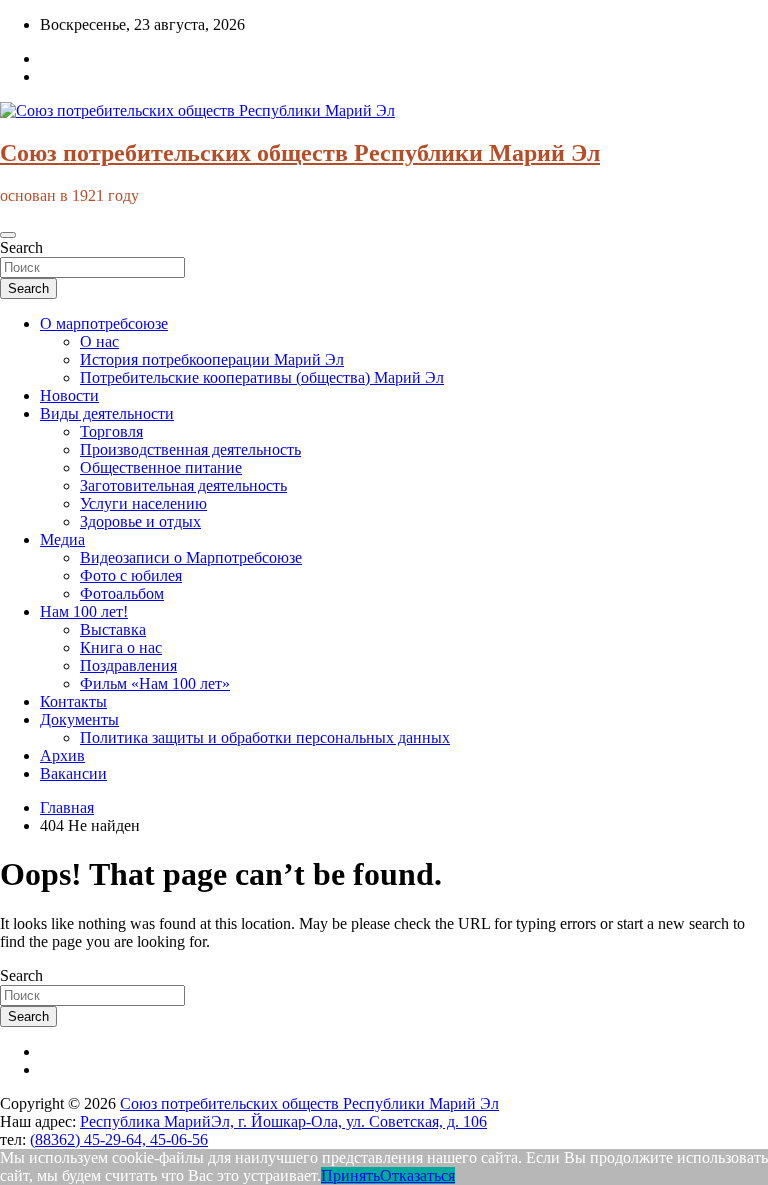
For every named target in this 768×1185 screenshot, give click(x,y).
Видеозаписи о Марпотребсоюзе (191, 557)
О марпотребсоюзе (104, 323)
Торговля (111, 431)
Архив (62, 755)
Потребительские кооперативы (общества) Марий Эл (262, 377)
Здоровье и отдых (140, 521)
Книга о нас (121, 647)
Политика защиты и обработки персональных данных (265, 737)
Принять (350, 1175)
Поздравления (128, 665)
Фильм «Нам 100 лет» (155, 683)
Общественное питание (161, 467)
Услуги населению (143, 503)
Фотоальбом (122, 593)
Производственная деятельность (190, 449)
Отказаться (417, 1175)
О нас (99, 341)
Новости (69, 395)
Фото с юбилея (131, 575)
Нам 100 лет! (84, 611)
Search (21, 247)
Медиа (62, 539)
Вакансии (73, 773)
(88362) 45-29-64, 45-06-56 (119, 1139)
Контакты (73, 701)
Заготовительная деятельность (183, 485)
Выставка (113, 629)
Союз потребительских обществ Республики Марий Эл (300, 153)
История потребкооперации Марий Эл (212, 359)
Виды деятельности (107, 413)
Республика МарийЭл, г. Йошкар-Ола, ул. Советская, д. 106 (283, 1121)
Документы (79, 719)
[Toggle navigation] (8, 235)
